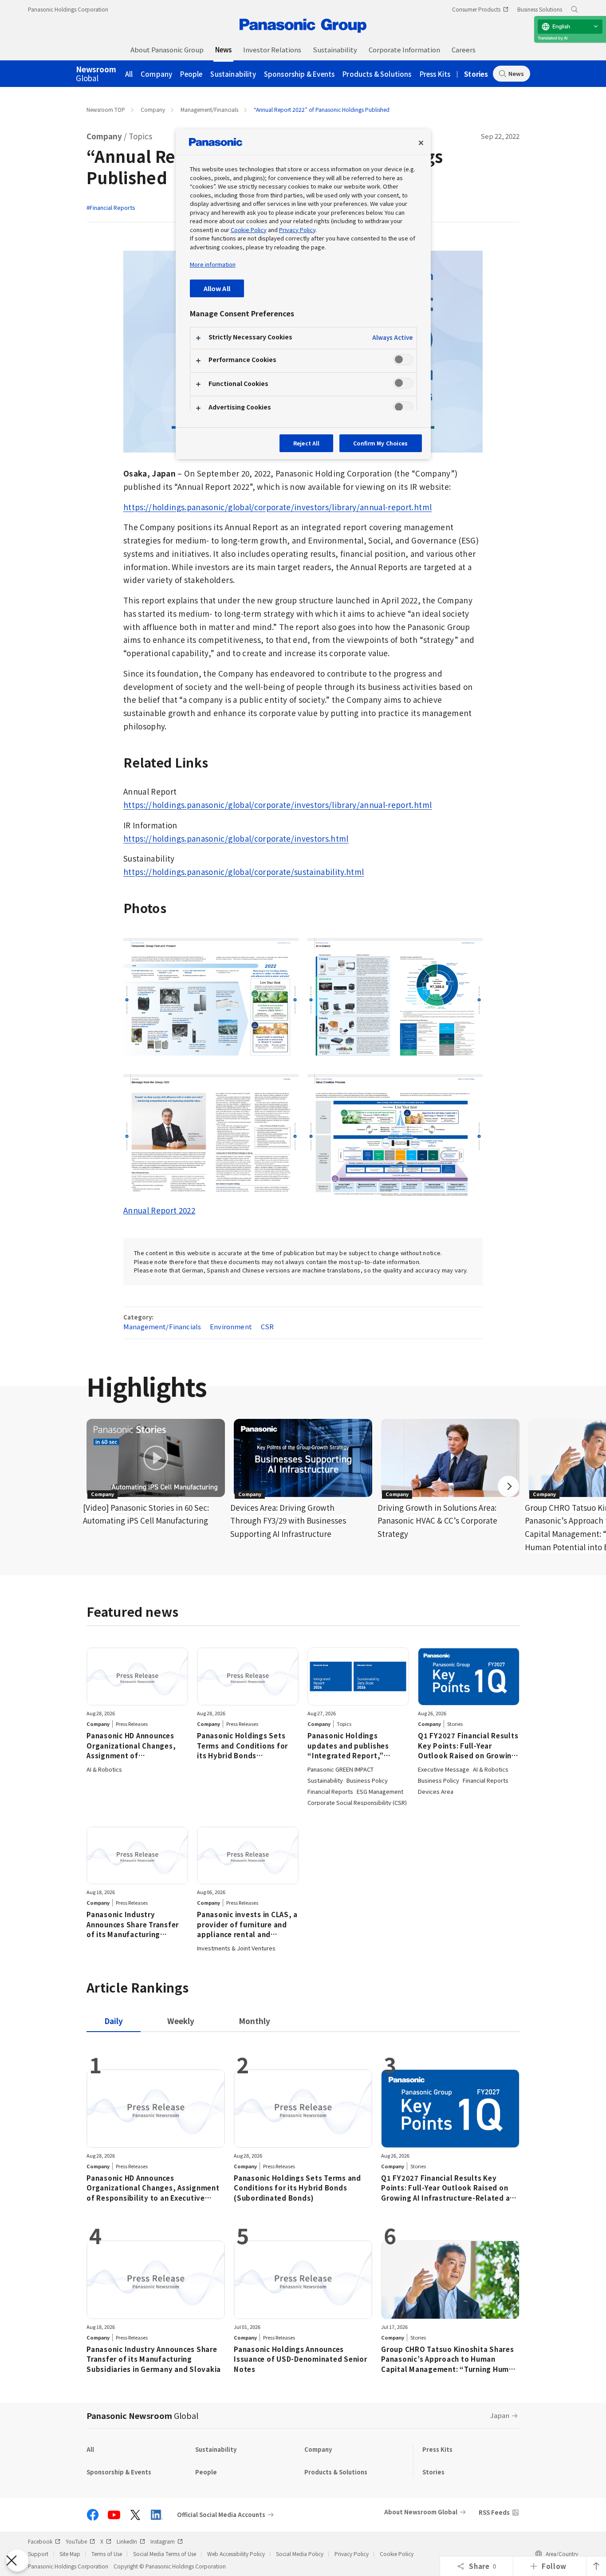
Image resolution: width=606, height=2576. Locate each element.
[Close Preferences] (17, 2560)
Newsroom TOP (106, 109)
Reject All (306, 443)
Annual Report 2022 (159, 1210)
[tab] (181, 2021)
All (129, 74)
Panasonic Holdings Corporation (68, 9)
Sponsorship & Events (299, 74)
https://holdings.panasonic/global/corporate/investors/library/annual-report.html (277, 507)
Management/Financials (209, 109)
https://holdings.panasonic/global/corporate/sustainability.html (244, 872)
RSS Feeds (494, 2512)
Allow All (217, 288)
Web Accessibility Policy (236, 2554)
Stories (476, 74)
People (191, 74)
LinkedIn (127, 2541)
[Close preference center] (421, 143)
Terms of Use (107, 2554)
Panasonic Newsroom (142, 2415)
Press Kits (435, 74)
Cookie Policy (397, 2554)
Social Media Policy (300, 2554)
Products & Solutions (377, 74)
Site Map (70, 2554)
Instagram (163, 2541)
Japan (500, 2415)
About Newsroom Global (421, 2512)
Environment (231, 1326)
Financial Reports (112, 207)
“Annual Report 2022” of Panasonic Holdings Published (322, 109)
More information (213, 264)
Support (38, 2554)
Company (156, 74)
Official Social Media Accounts (221, 2515)
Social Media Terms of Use (165, 2554)
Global (96, 74)
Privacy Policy (352, 2554)
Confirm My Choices (380, 443)
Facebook (40, 2541)
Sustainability (233, 74)
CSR (267, 1326)
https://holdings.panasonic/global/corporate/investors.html (236, 838)
